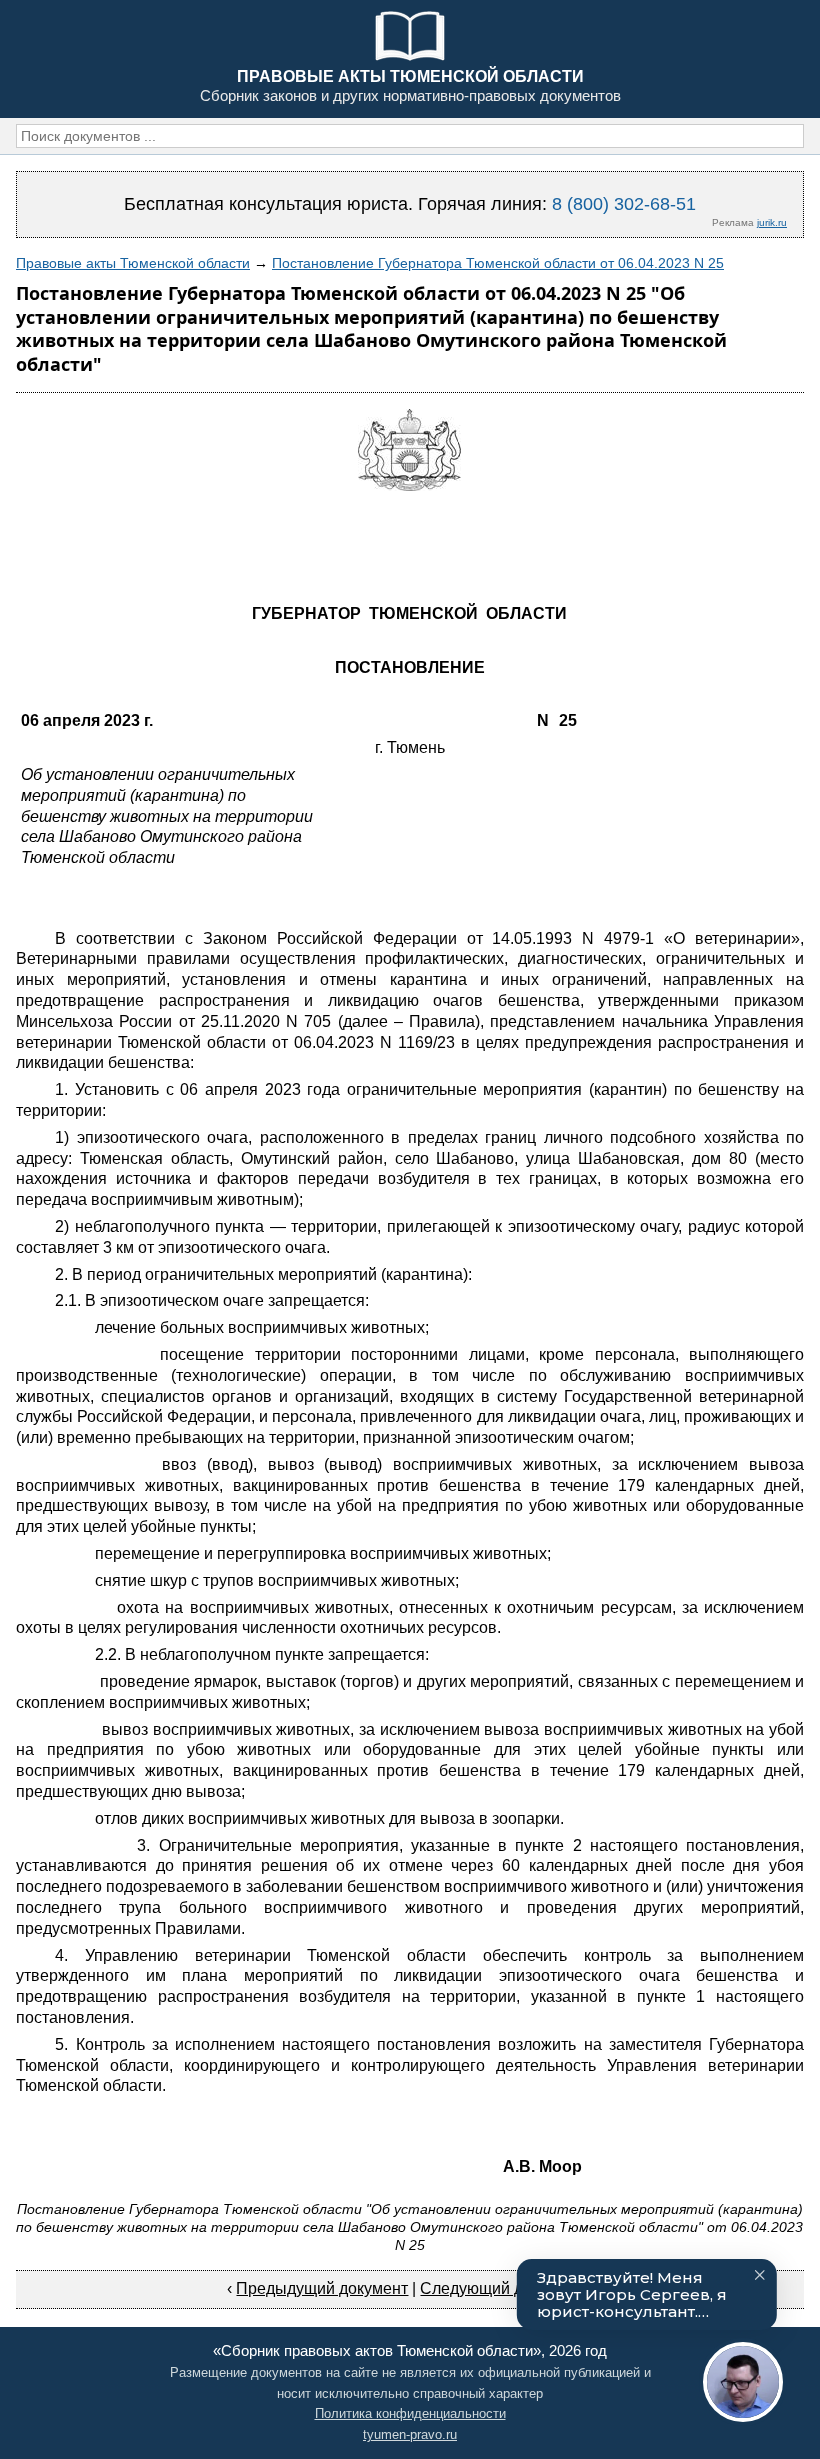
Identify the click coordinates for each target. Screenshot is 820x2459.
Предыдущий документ (322, 2288)
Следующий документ (501, 2288)
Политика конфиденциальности (410, 2413)
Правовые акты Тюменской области (133, 263)
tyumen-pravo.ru (410, 2434)
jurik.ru (772, 222)
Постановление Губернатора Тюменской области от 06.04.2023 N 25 (498, 263)
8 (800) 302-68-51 (624, 204)
